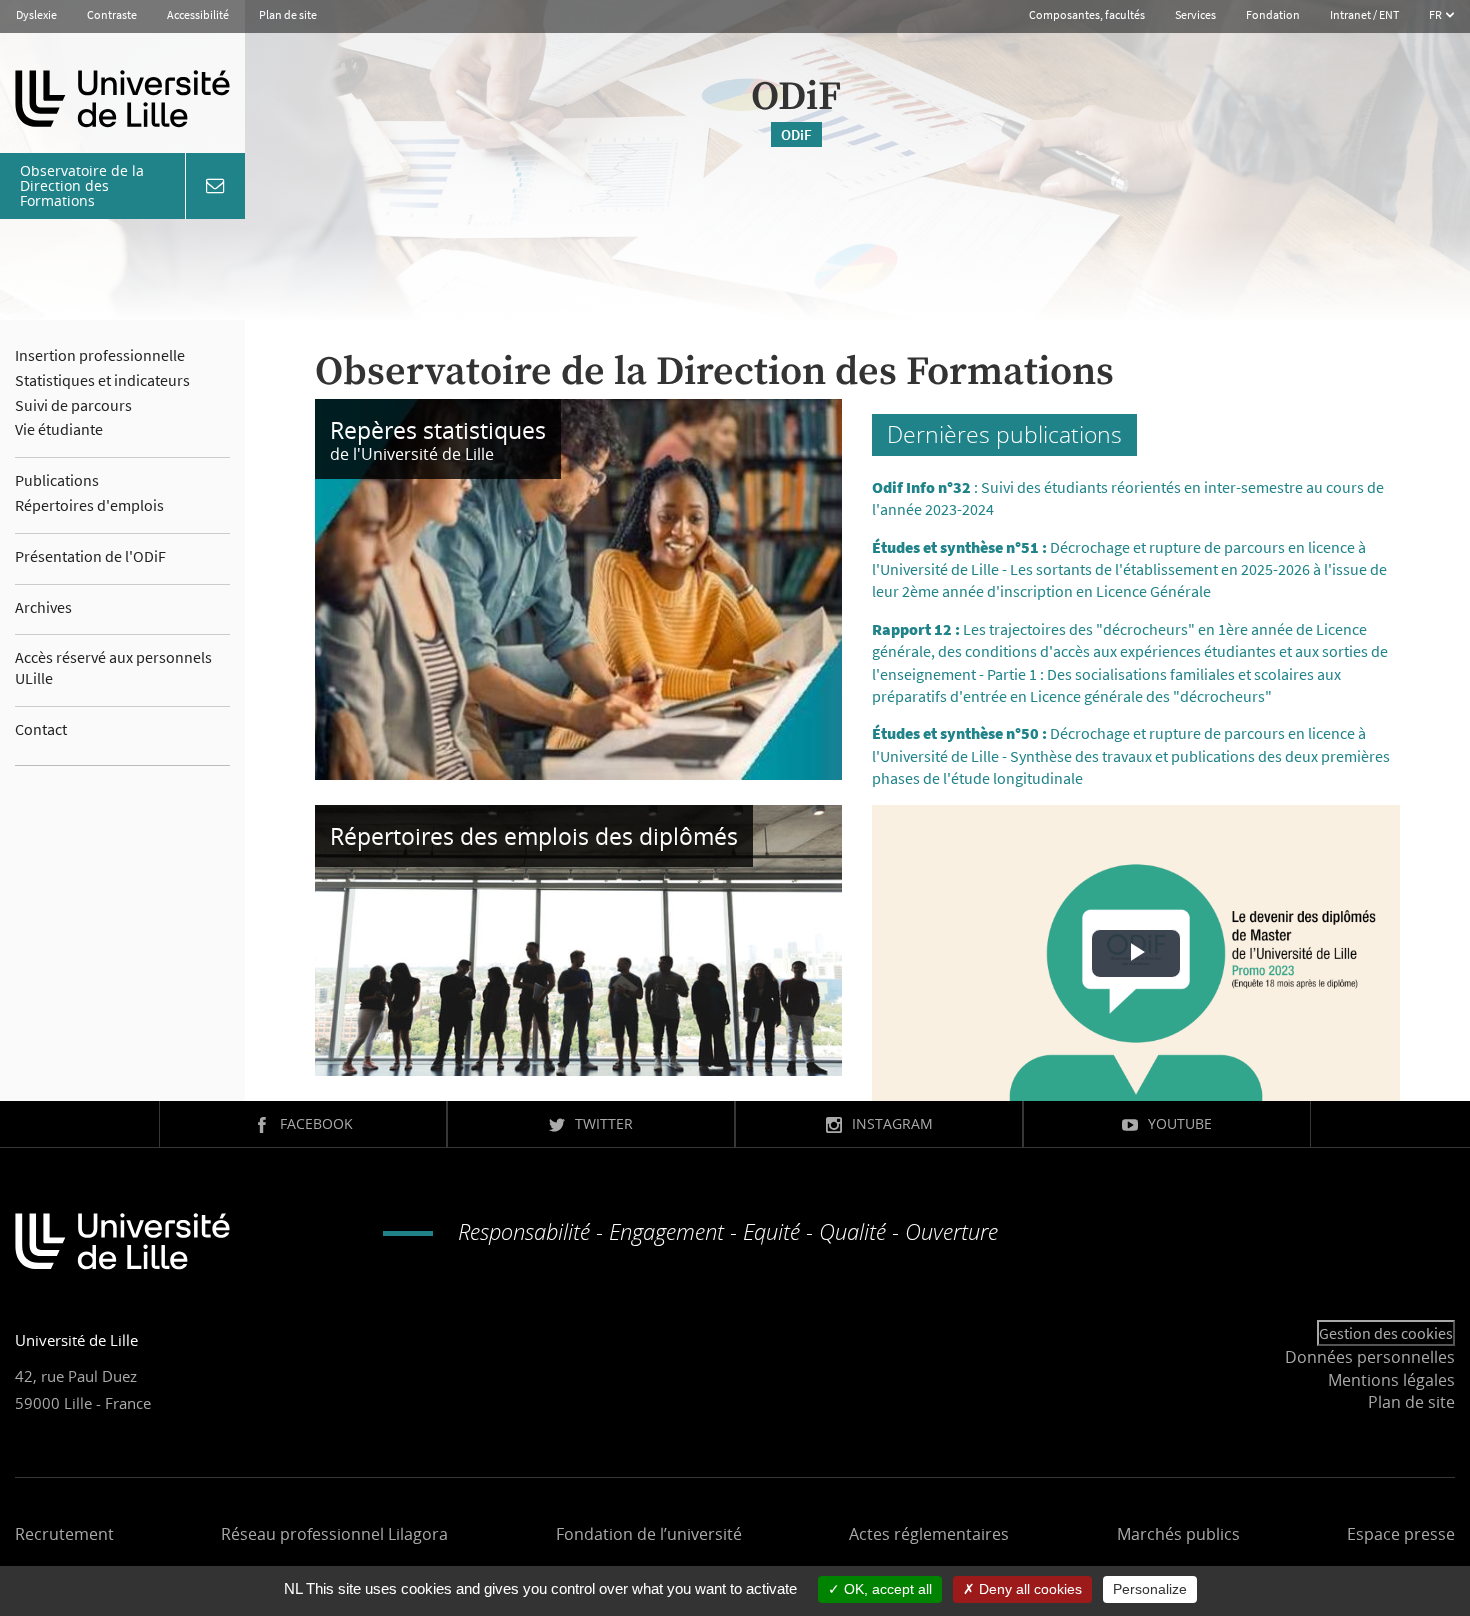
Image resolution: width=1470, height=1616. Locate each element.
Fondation (1273, 14)
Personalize (1150, 1589)
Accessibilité (198, 14)
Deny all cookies (1028, 1589)
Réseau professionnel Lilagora (334, 1534)
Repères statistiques (438, 430)
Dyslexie (36, 14)
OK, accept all (886, 1589)
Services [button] (1195, 14)
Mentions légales (1391, 1380)
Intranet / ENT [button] (1364, 14)
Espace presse (1401, 1534)
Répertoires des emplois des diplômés (534, 836)
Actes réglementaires (929, 1534)
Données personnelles (1370, 1357)
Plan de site (288, 14)
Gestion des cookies (1386, 1333)
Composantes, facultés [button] (1087, 14)
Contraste (112, 14)
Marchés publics (1178, 1534)
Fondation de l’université (649, 1534)
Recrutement (64, 1534)
